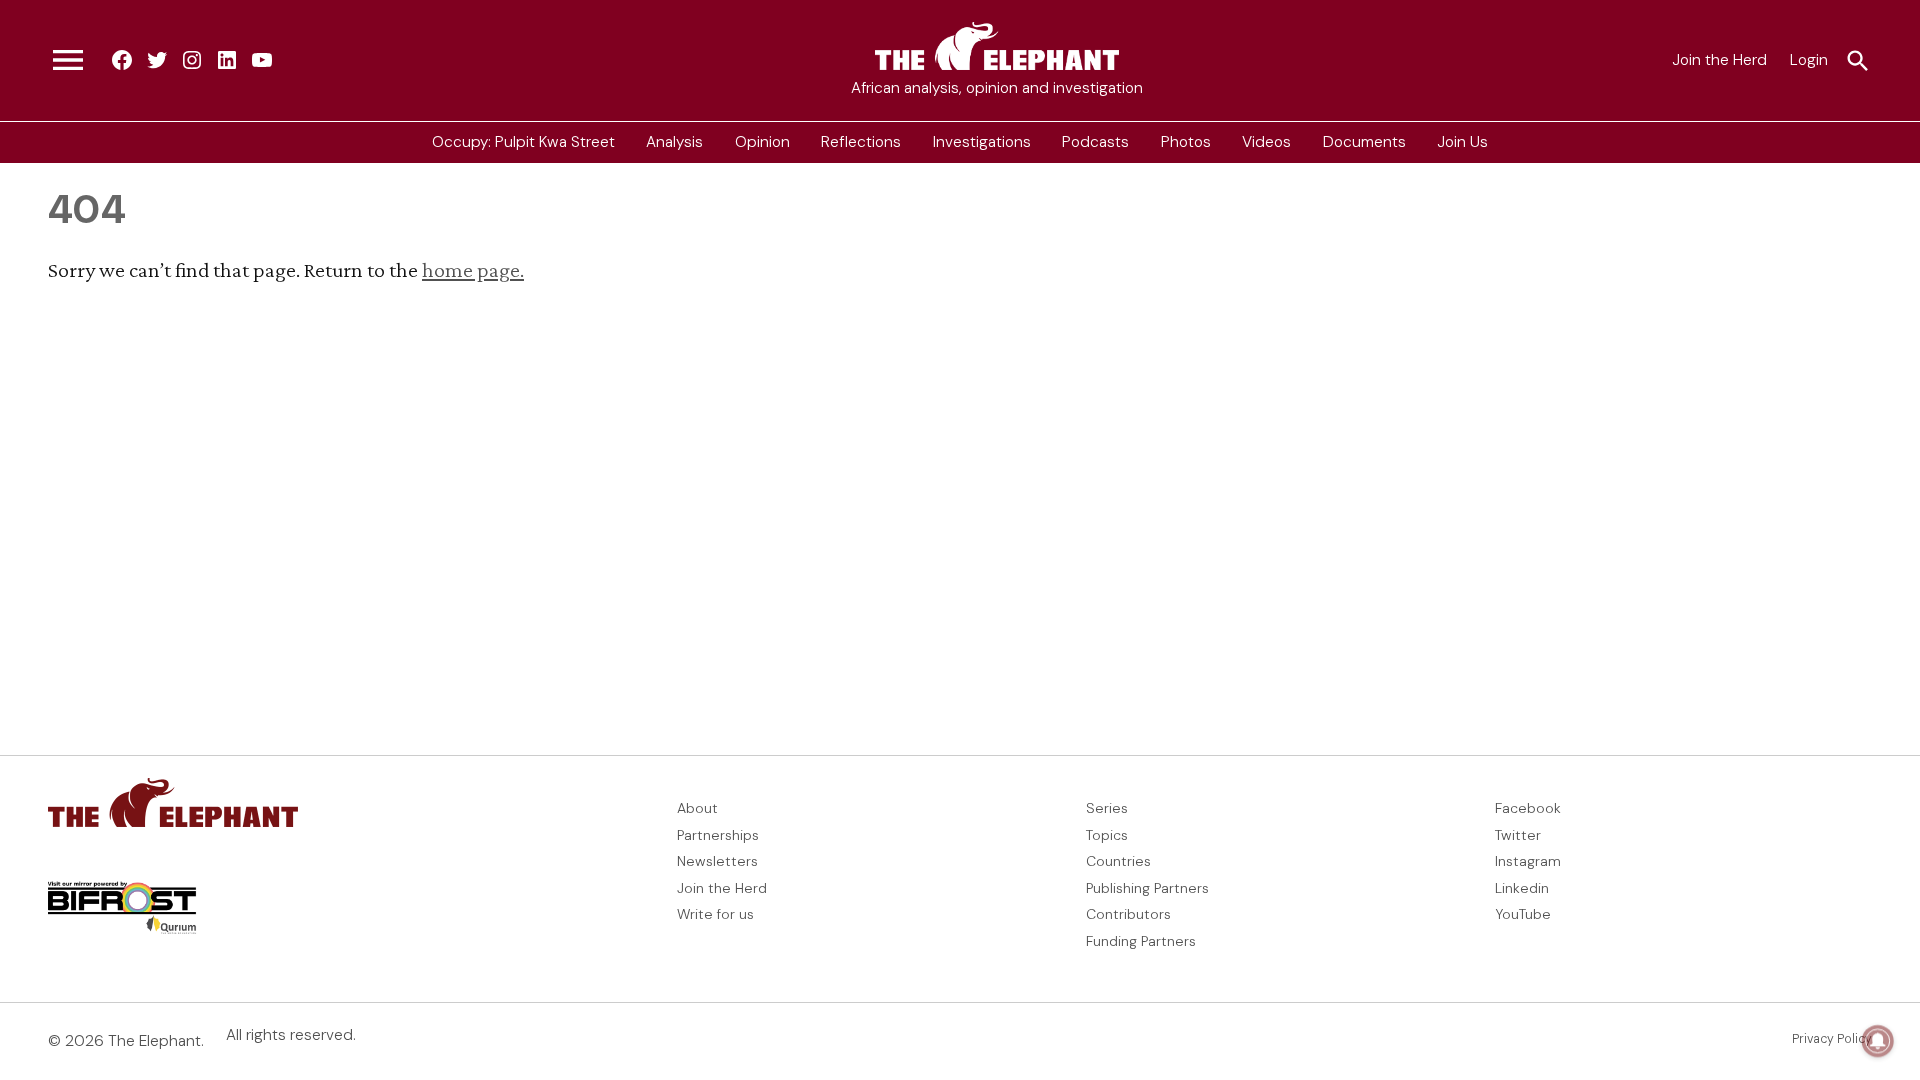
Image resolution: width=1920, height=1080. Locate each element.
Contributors (1128, 914)
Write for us (715, 914)
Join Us (1462, 142)
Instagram (1528, 861)
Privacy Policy (1832, 1039)
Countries (1118, 861)
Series (1107, 808)
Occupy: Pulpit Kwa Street (523, 142)
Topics (1107, 835)
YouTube (1523, 914)
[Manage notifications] (1878, 1041)
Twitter (1518, 835)
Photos (1186, 142)
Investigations (982, 142)
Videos (1266, 142)
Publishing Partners (1147, 888)
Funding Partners (1141, 941)
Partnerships (718, 835)
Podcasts (1095, 142)
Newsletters (717, 861)
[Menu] (68, 61)
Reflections (861, 142)
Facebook (1528, 808)
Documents (1364, 142)
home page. (473, 269)
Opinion (762, 142)
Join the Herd (1719, 60)
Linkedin (1522, 888)
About (697, 808)
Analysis (674, 142)
